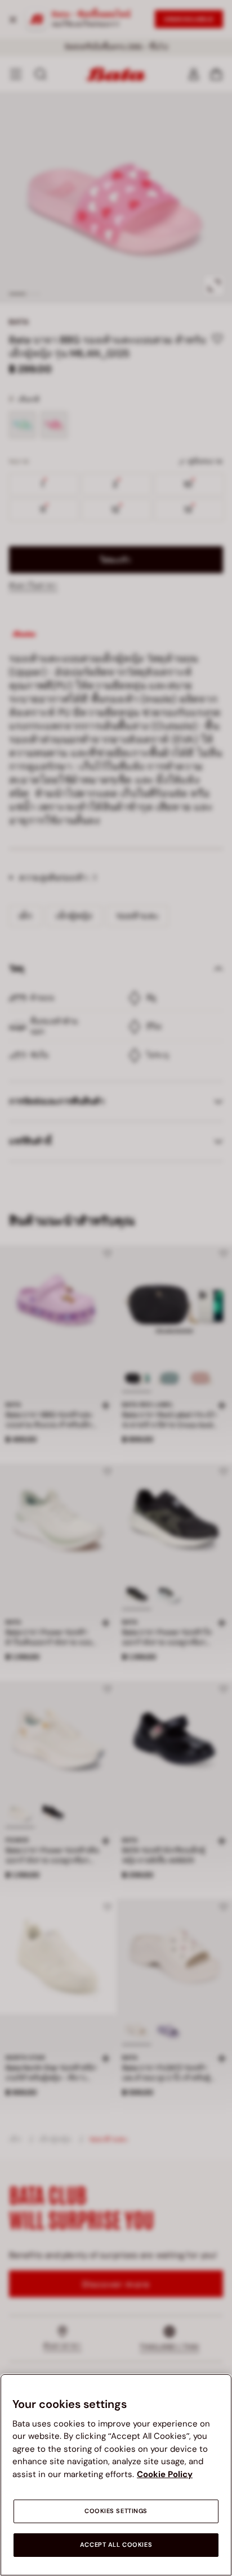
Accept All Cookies (116, 2545)
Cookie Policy (165, 2474)
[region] (116, 2475)
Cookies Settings (116, 2511)
